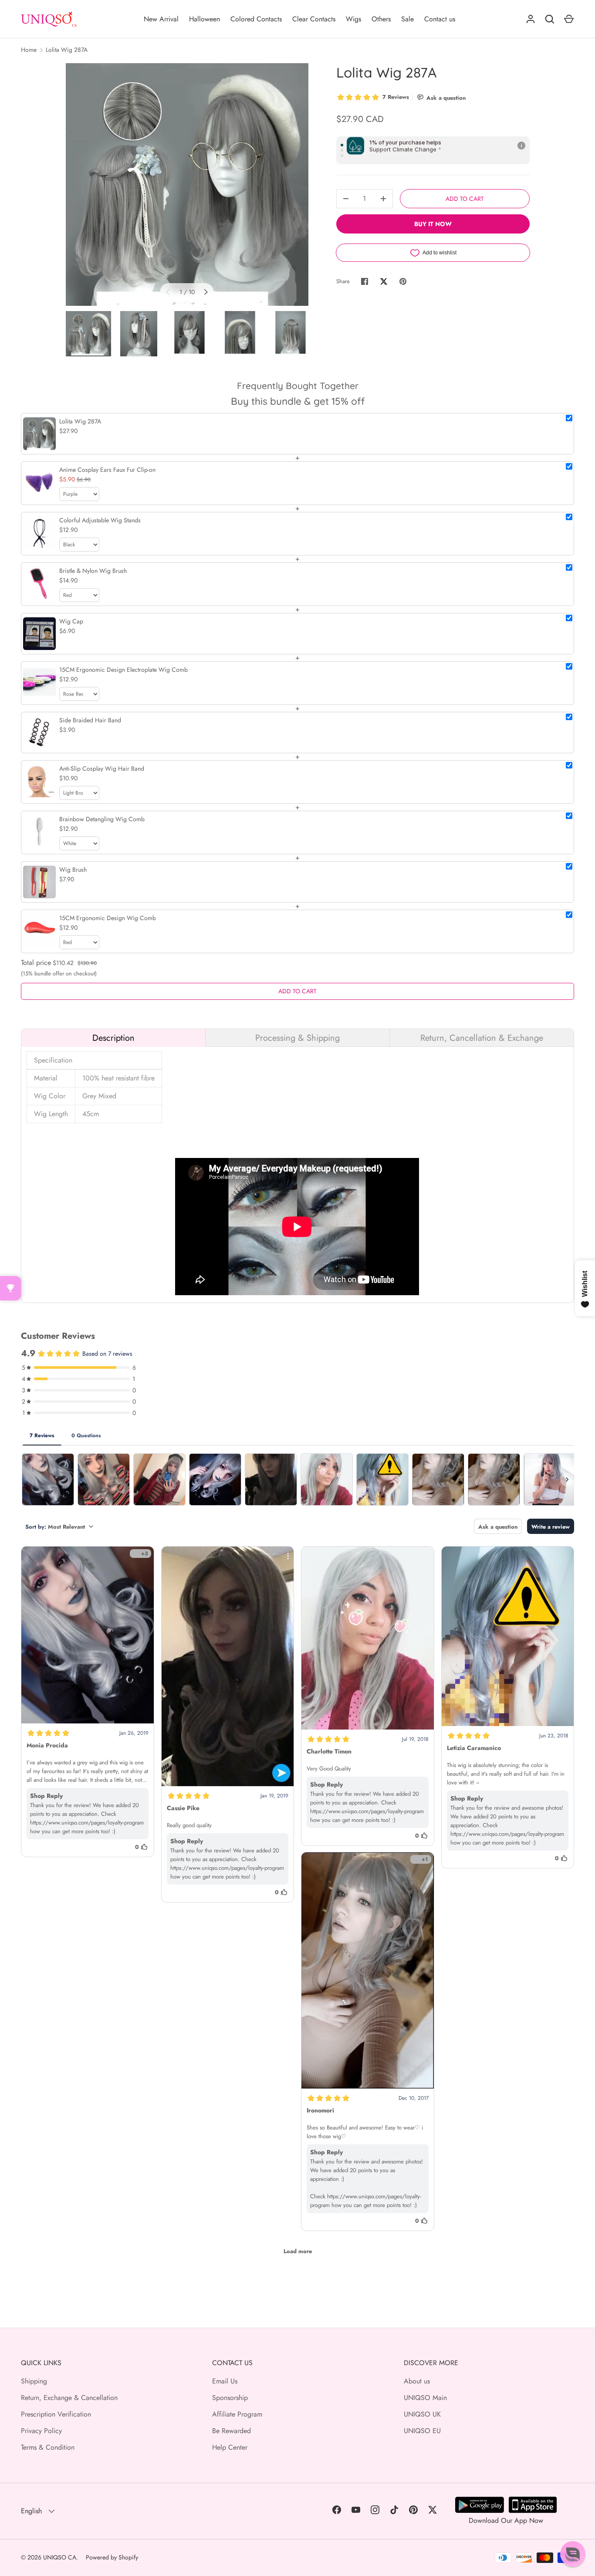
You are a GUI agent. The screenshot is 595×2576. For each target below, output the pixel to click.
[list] (187, 184)
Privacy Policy (41, 2431)
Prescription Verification (56, 2414)
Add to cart (465, 199)
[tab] (113, 1038)
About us (417, 2381)
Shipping (34, 2381)
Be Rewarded (232, 2431)
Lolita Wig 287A (67, 50)
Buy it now (433, 224)
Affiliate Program (237, 2414)
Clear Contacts (314, 19)
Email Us (225, 2381)
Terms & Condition (48, 2447)
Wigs (353, 19)
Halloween (205, 19)
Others (381, 19)
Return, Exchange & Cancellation (69, 2398)
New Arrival (161, 19)
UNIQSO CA (60, 2557)
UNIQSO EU (422, 2431)
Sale (407, 19)
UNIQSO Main (425, 2398)
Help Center (230, 2447)
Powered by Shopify (112, 2557)
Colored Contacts (256, 19)
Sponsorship (230, 2398)
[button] (573, 2554)
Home (29, 50)
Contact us (440, 19)
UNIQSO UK (422, 2414)
